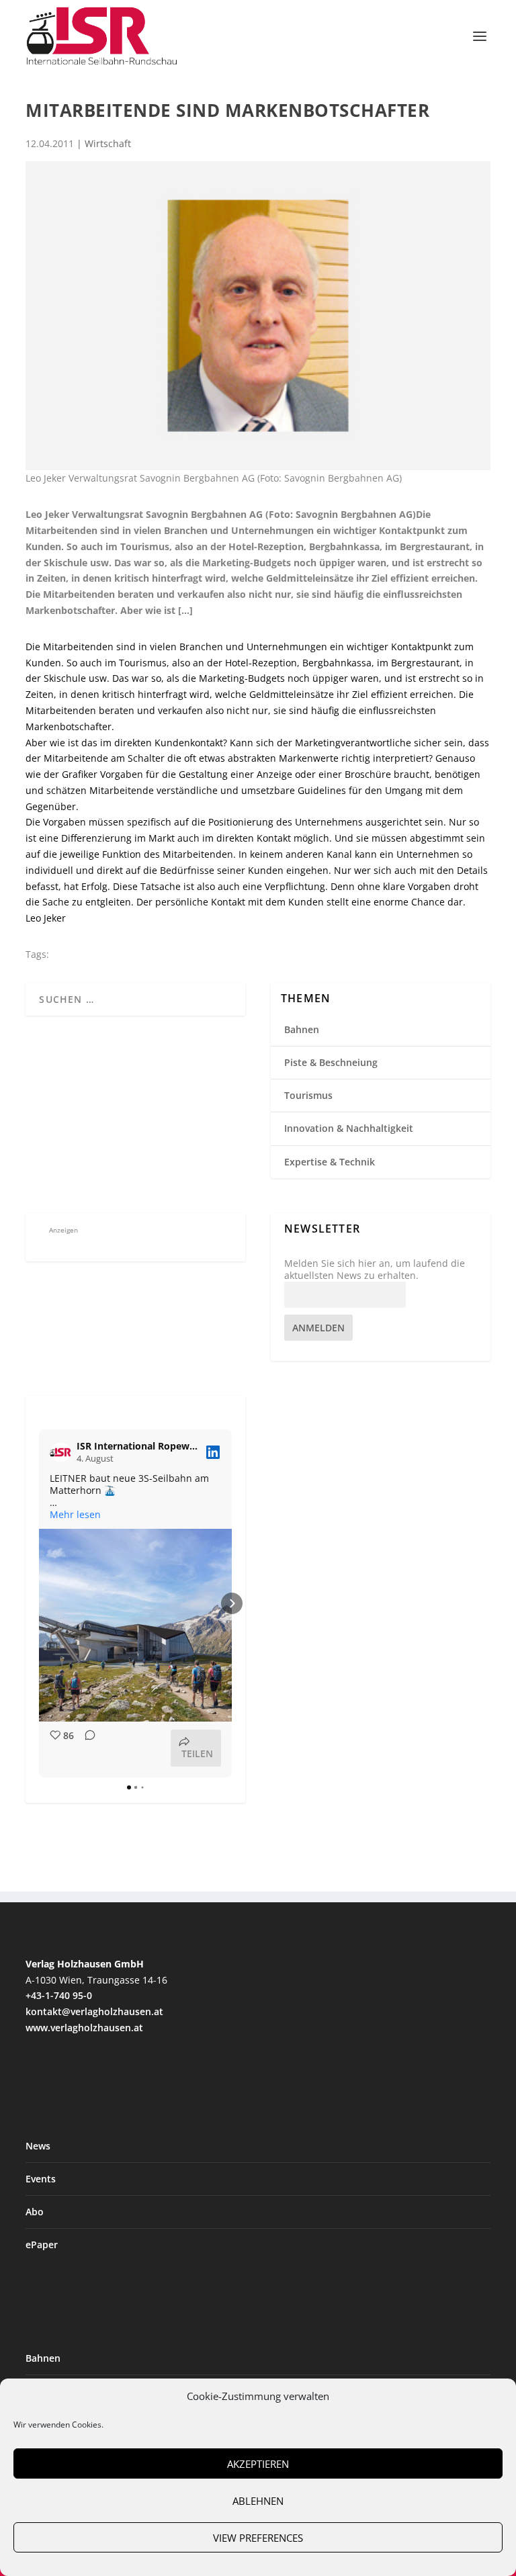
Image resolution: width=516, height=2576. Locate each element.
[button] (39, 1603)
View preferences (258, 2538)
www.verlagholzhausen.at (84, 2028)
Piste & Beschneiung (331, 1062)
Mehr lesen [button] (75, 1515)
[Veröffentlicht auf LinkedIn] (213, 1452)
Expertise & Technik (330, 1162)
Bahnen (302, 1029)
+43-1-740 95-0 (59, 1995)
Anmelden (318, 1328)
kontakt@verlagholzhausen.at (94, 2011)
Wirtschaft (108, 143)
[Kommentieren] (86, 1748)
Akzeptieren (258, 2464)
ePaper (42, 2245)
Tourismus (308, 1095)
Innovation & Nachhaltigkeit (349, 1128)
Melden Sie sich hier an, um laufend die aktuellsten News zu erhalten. (375, 1270)
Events (41, 2179)
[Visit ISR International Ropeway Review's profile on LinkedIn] (63, 1452)
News (38, 2146)
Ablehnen (258, 2501)
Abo (35, 2212)
